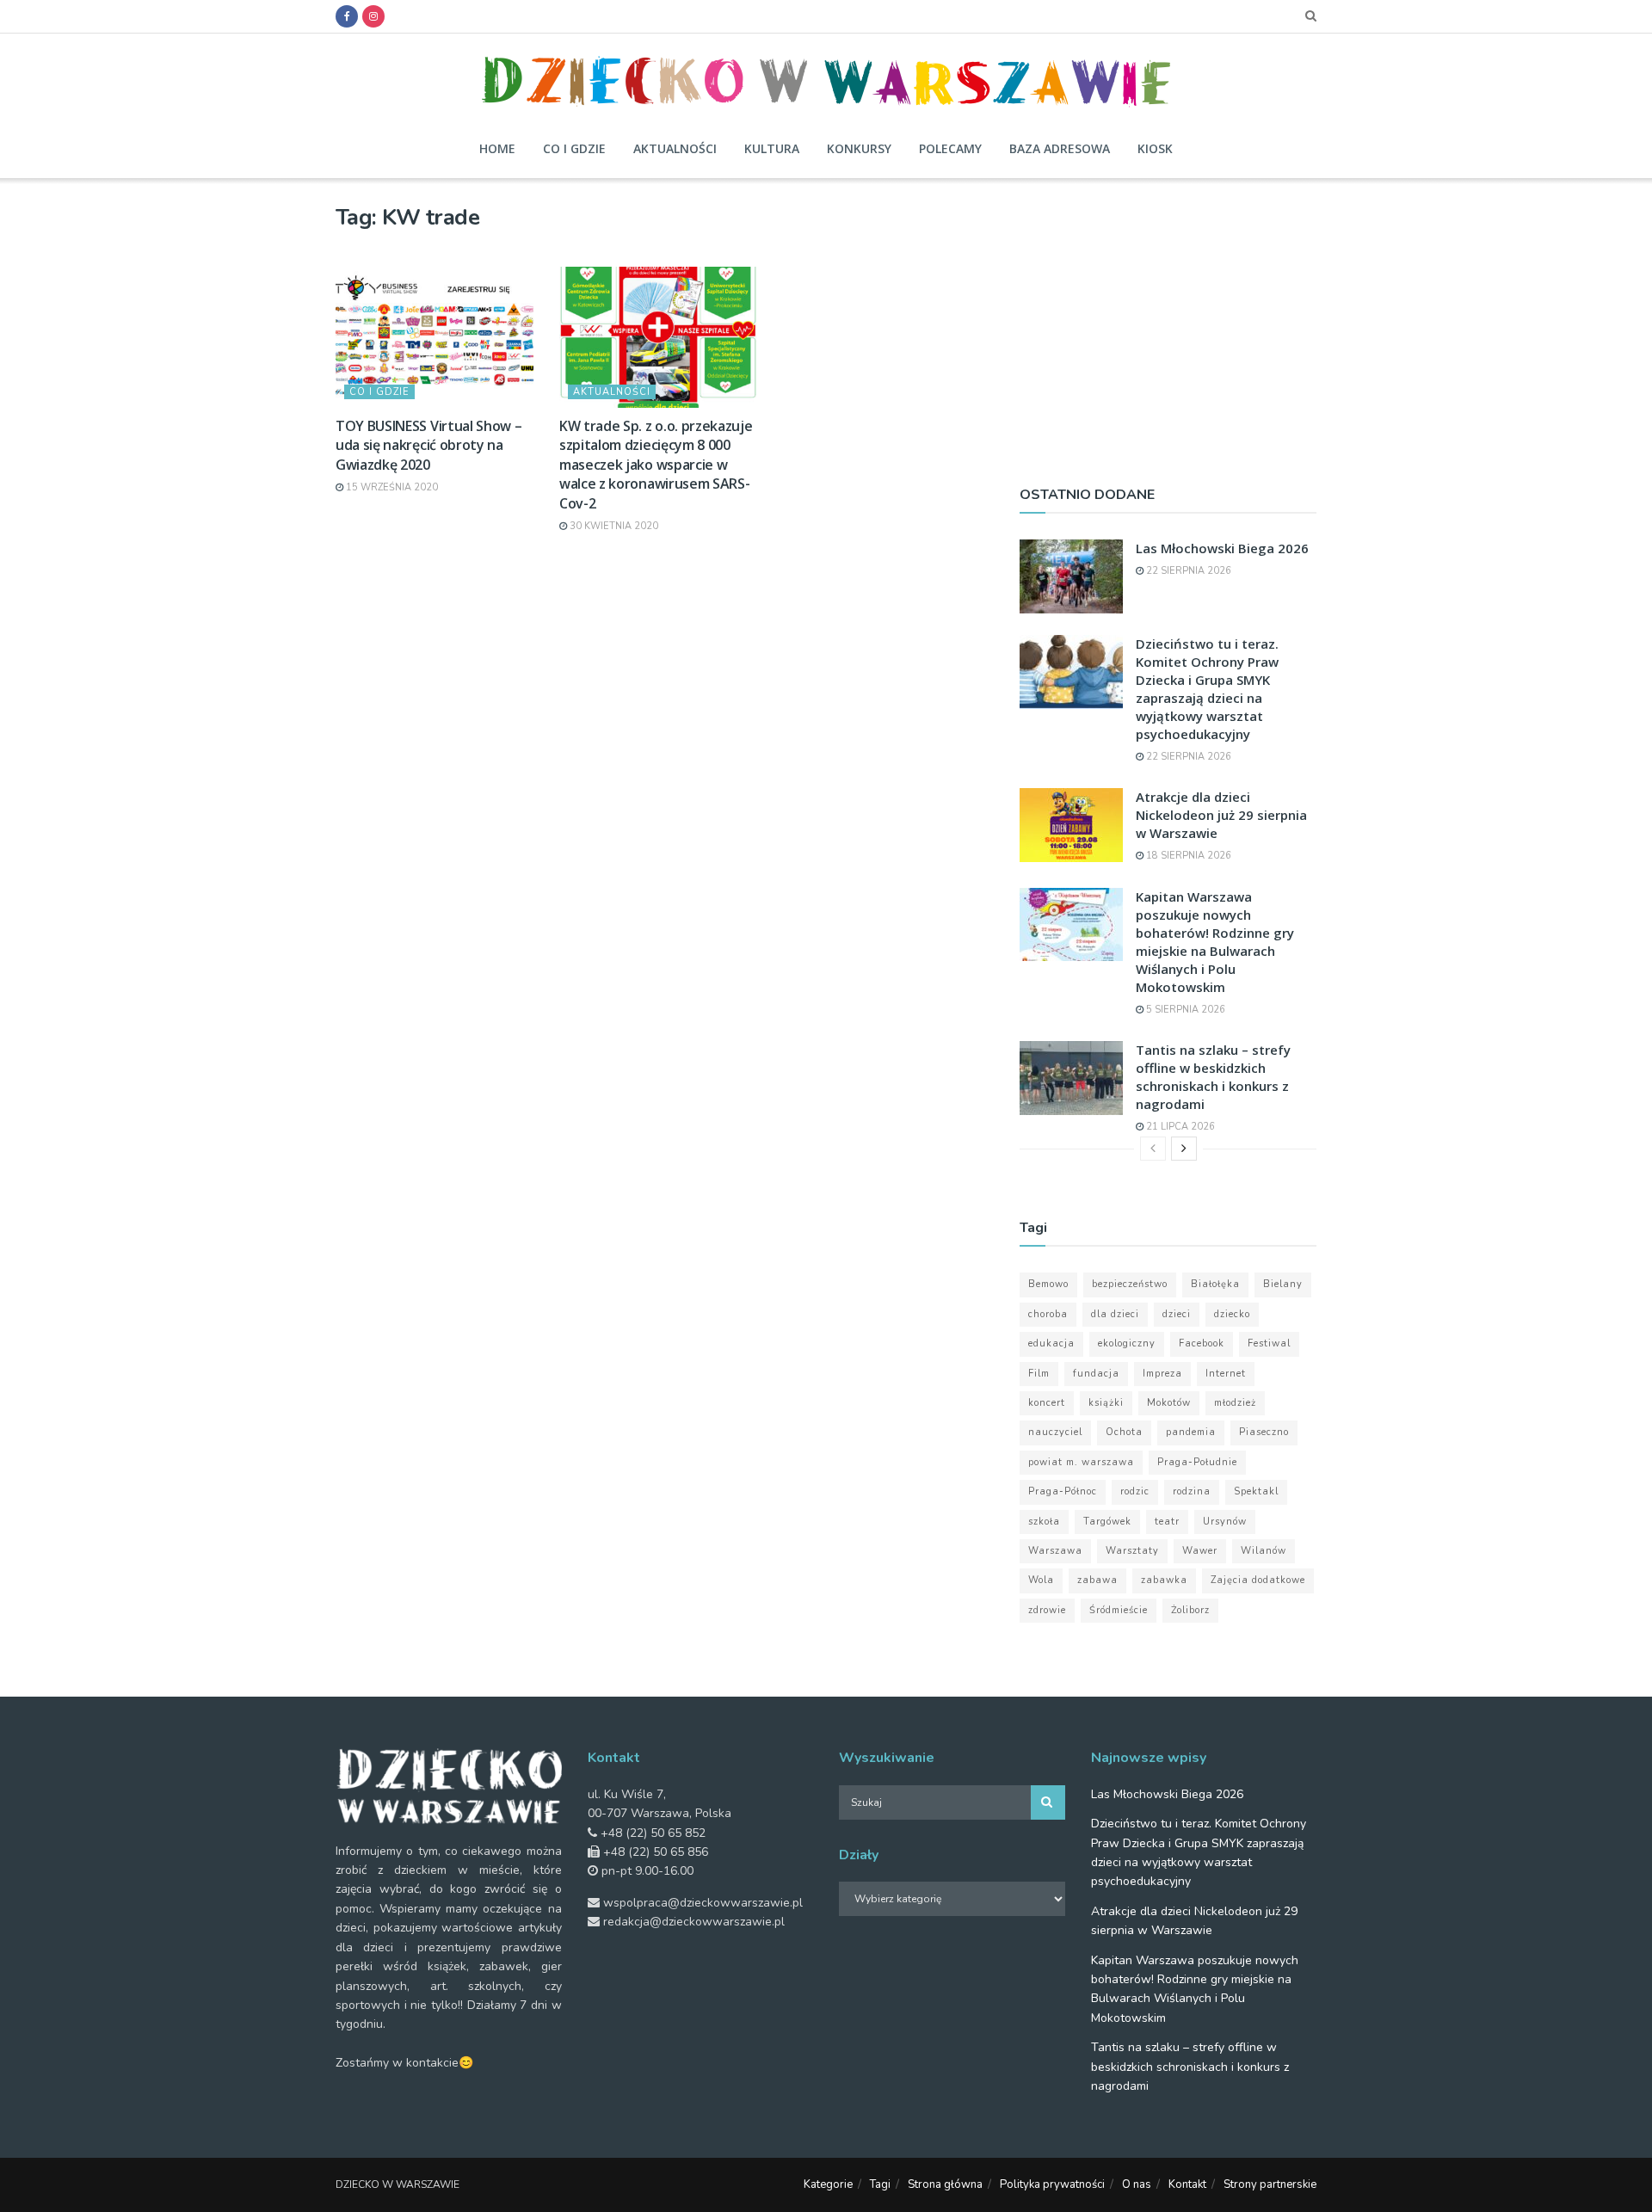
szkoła (1044, 1522)
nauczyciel (1055, 1432)
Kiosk (1155, 148)
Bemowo (1048, 1284)
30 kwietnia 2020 (613, 526)
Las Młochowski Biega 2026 (1222, 548)
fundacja (1096, 1374)
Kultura (772, 148)
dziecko (1232, 1314)
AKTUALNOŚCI (612, 392)
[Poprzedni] (1153, 1149)
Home (497, 148)
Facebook (1202, 1343)
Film (1039, 1374)
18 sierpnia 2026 (1187, 856)
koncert (1047, 1403)
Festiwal (1269, 1343)
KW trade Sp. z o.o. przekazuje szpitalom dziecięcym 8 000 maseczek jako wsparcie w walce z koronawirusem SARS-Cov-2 (656, 465)
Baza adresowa (1060, 148)
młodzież (1235, 1403)
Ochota (1124, 1432)
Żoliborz (1190, 1610)
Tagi (880, 2184)
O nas (1137, 2184)
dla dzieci (1115, 1314)
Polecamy (950, 148)
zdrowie (1047, 1610)
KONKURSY (859, 148)
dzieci (1177, 1314)
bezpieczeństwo (1130, 1284)
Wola (1041, 1580)
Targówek (1107, 1522)
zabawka (1164, 1580)
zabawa (1097, 1580)
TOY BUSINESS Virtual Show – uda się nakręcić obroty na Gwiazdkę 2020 (428, 445)
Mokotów (1169, 1403)
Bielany (1283, 1284)
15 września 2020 (391, 487)
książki (1106, 1403)
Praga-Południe (1197, 1462)
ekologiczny (1127, 1343)
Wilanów (1264, 1551)
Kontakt (1187, 2184)
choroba (1048, 1314)
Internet (1226, 1374)
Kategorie (828, 2184)
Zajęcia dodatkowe (1258, 1580)
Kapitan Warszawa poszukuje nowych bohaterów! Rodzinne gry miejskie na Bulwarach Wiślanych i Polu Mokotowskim (1215, 942)
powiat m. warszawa (1081, 1462)
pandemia (1191, 1432)
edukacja (1051, 1343)
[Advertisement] (1168, 324)
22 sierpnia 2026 (1187, 571)
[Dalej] (1184, 1149)
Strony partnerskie (1270, 2184)
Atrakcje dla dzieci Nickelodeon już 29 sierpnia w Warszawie (1221, 815)
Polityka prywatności (1052, 2184)
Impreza (1162, 1374)
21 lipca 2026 (1179, 1127)
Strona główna (945, 2184)
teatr (1167, 1522)
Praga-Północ (1063, 1491)
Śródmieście (1119, 1610)
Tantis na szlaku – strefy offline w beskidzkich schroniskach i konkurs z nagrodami (1213, 1077)
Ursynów (1225, 1522)
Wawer (1200, 1551)
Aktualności (675, 148)
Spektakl (1256, 1491)
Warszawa (1055, 1551)
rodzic (1135, 1491)
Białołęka (1215, 1284)
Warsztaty (1132, 1551)
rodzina (1192, 1491)
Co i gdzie (574, 148)
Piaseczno (1264, 1432)
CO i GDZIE (379, 392)
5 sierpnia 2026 (1184, 1010)
